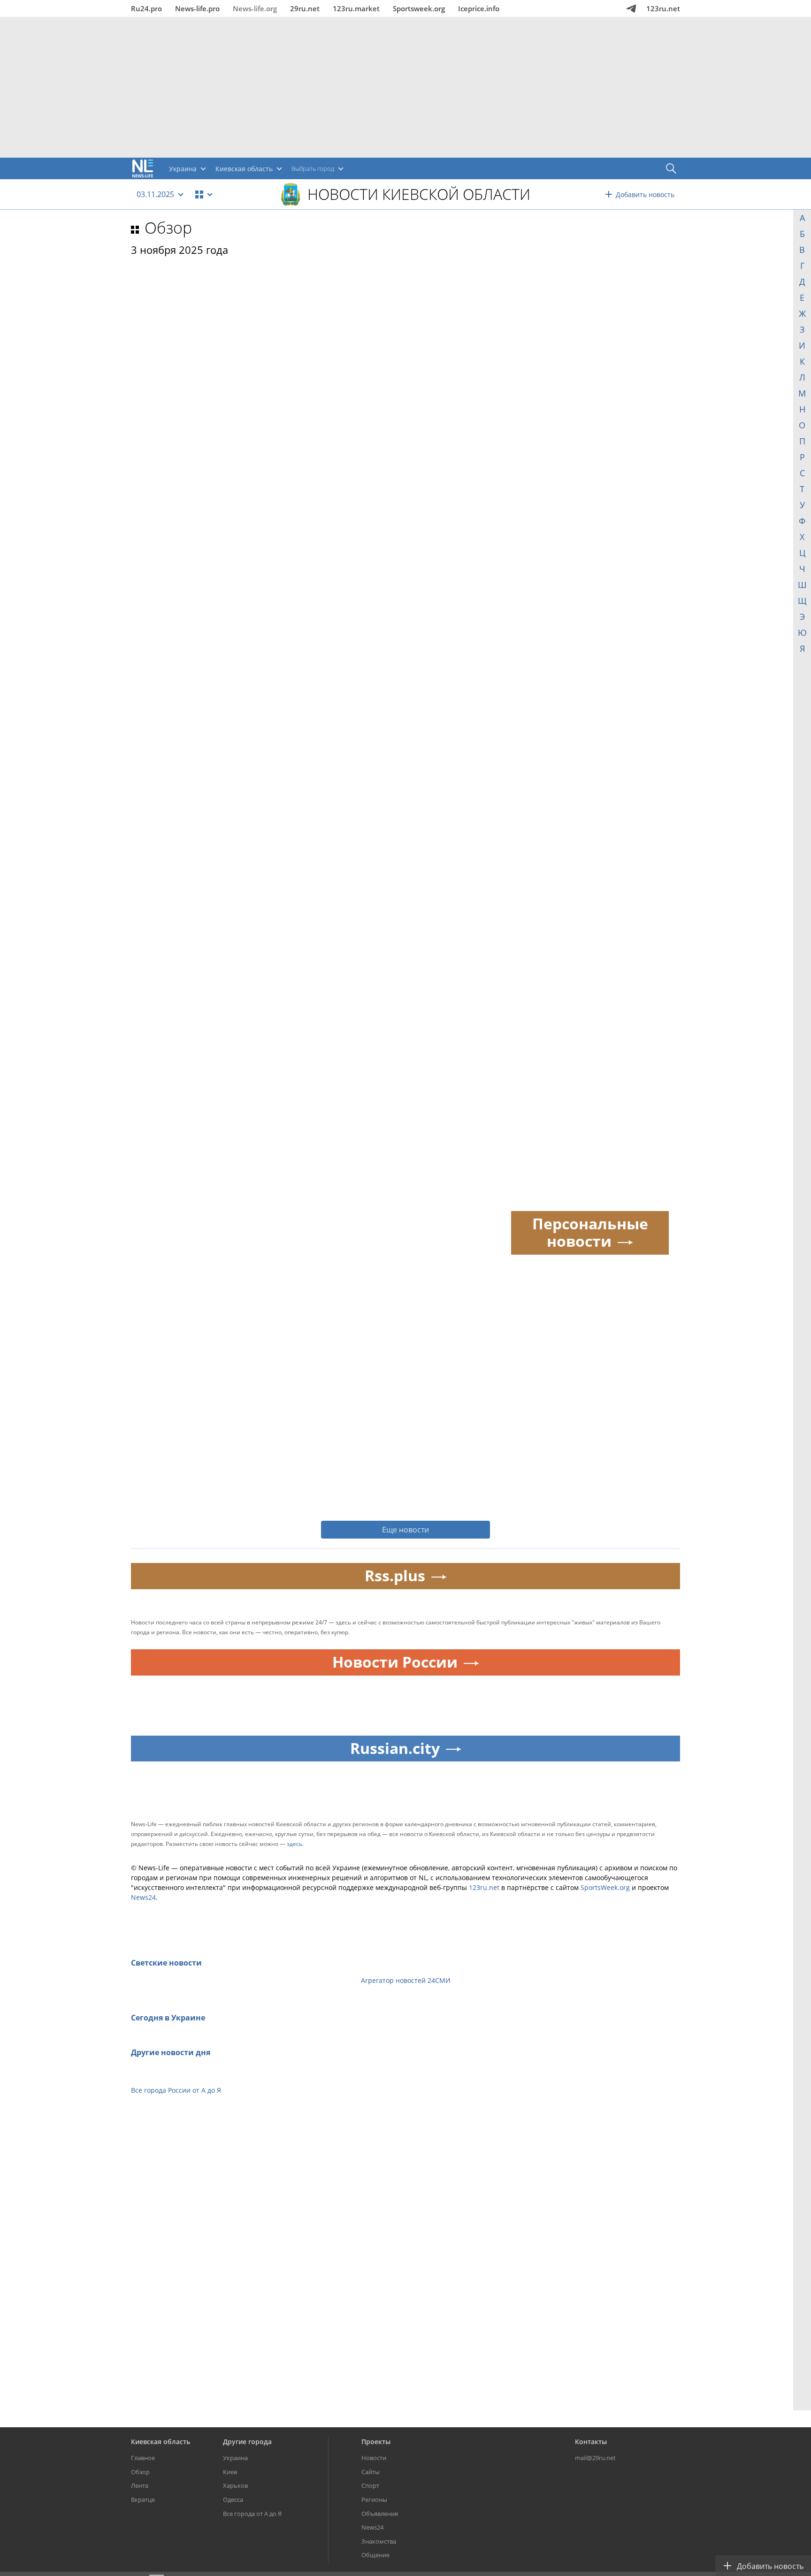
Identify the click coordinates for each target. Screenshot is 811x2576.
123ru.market (356, 8)
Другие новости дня (171, 2052)
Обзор (168, 228)
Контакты (591, 2442)
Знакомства (379, 2541)
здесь (295, 1844)
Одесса (233, 2500)
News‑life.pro (197, 8)
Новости (374, 2458)
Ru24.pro (146, 8)
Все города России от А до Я (176, 2090)
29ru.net (305, 8)
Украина (235, 2458)
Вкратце (143, 2500)
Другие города (247, 2442)
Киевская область (161, 2442)
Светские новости (166, 1963)
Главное (143, 2458)
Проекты (376, 2442)
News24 (143, 1897)
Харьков (235, 2485)
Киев (230, 2472)
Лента (140, 2485)
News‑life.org (255, 8)
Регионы (374, 2500)
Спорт (370, 2485)
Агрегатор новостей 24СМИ (406, 1980)
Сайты (371, 2472)
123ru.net (663, 8)
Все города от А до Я (252, 2514)
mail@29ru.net (595, 2458)
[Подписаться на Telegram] (631, 8)
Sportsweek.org (419, 8)
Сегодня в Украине (168, 2018)
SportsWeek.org (605, 1887)
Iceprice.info (479, 8)
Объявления (380, 2514)
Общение (375, 2555)
